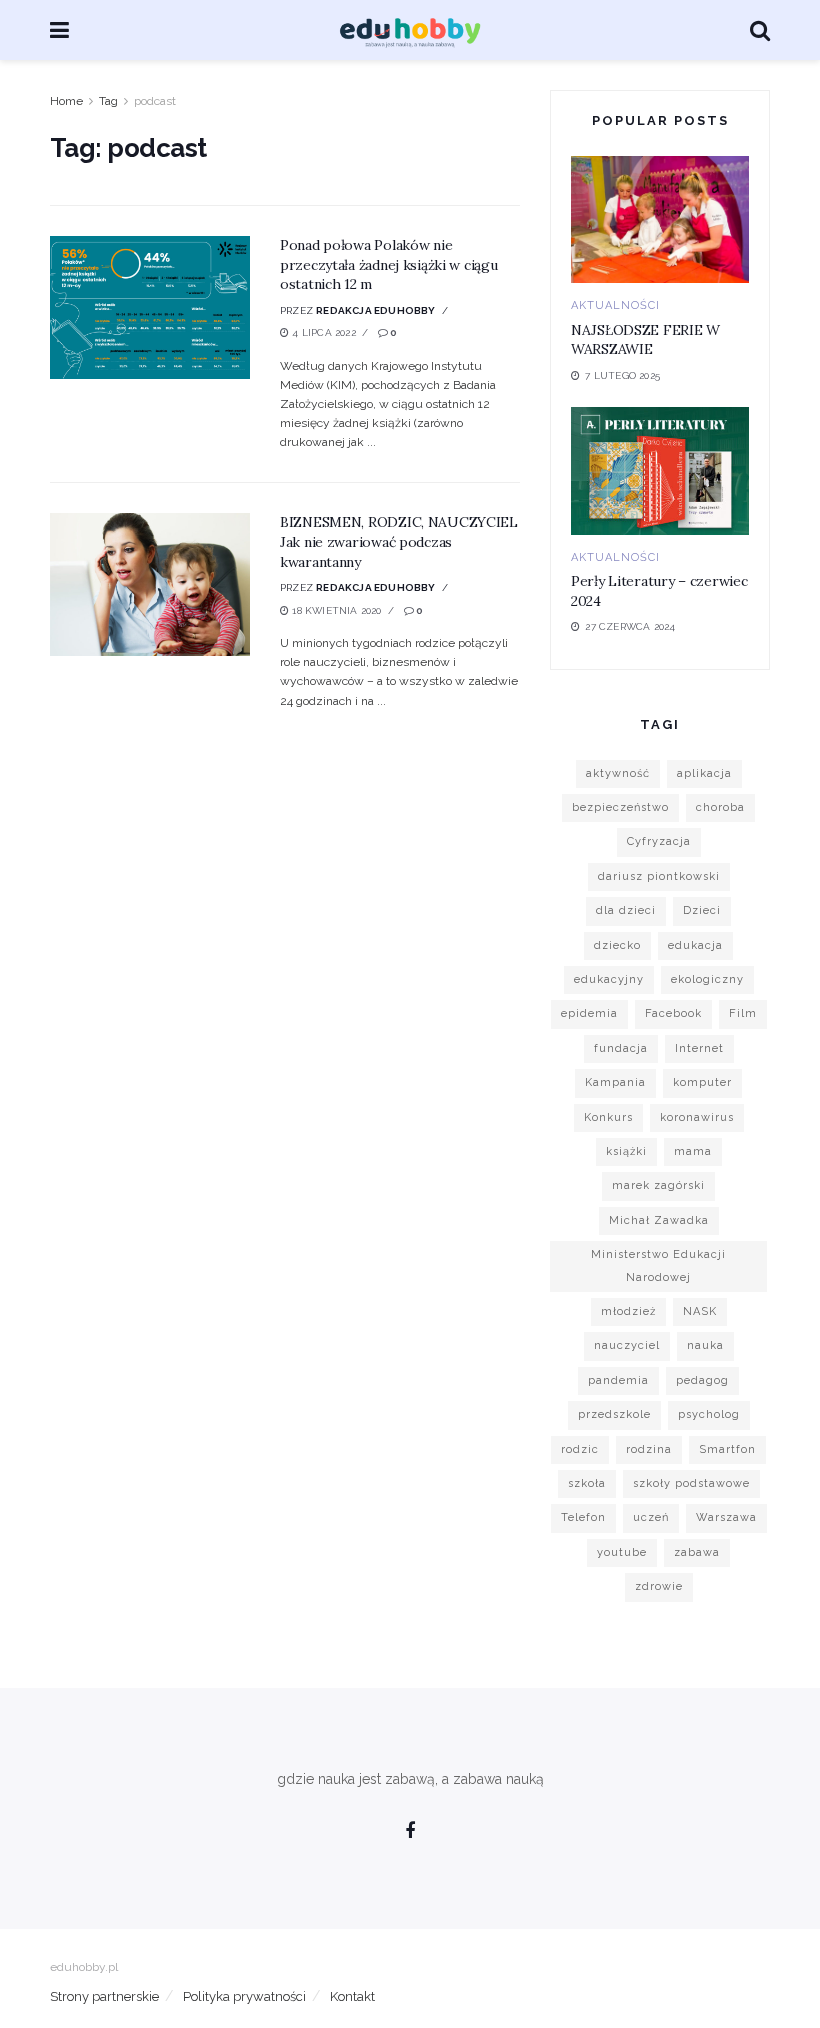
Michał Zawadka (659, 1220)
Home (66, 101)
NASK (700, 1311)
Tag (108, 101)
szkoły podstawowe (691, 1483)
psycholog (709, 1414)
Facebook (673, 1013)
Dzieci (702, 910)
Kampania (615, 1082)
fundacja (621, 1048)
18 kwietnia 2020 (335, 610)
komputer (702, 1082)
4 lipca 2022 (322, 332)
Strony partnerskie (104, 1996)
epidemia (589, 1013)
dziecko (617, 945)
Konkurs (608, 1117)
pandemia (618, 1380)
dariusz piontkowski (659, 876)
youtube (622, 1552)
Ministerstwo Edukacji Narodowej (658, 1265)
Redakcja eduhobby (375, 310)
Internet (699, 1048)
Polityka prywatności (244, 1996)
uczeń (651, 1517)
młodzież (628, 1311)
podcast (155, 101)
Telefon (583, 1517)
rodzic (580, 1449)
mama (693, 1151)
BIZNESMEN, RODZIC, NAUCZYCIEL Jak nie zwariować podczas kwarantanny (399, 541)
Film (743, 1013)
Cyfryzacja (659, 841)
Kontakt (352, 1996)
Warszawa (726, 1517)
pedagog (702, 1380)
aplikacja (704, 773)
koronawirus (697, 1117)
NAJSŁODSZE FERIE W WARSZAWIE (645, 340)
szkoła (587, 1483)
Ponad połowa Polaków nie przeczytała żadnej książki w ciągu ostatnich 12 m (388, 264)
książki (626, 1151)
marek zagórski (658, 1185)
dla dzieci (626, 910)
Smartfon (727, 1449)
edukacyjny (609, 979)
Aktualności (615, 305)
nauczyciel (627, 1345)
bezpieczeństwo (620, 807)
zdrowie (659, 1586)
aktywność (618, 773)
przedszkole (614, 1414)
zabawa (697, 1552)
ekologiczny (707, 979)
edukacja (695, 945)
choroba (720, 807)
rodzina (649, 1449)
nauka (705, 1345)
